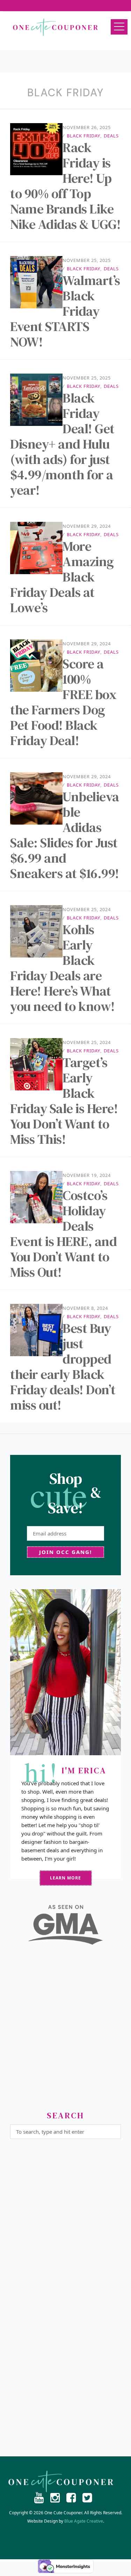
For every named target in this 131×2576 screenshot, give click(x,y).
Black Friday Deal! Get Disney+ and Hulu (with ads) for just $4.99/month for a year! (62, 444)
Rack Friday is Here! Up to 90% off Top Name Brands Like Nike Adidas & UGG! (65, 186)
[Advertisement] (65, 2031)
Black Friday (83, 136)
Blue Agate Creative (84, 2521)
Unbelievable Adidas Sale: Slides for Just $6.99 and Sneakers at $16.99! (65, 835)
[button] (119, 27)
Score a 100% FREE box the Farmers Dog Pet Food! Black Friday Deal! (63, 702)
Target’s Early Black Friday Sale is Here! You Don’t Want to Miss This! (64, 1101)
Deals (111, 136)
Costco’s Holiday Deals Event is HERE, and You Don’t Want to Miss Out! (63, 1234)
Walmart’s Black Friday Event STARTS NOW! (65, 311)
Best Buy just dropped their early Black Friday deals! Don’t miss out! (63, 1367)
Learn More (65, 1878)
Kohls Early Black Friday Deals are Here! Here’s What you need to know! (63, 968)
